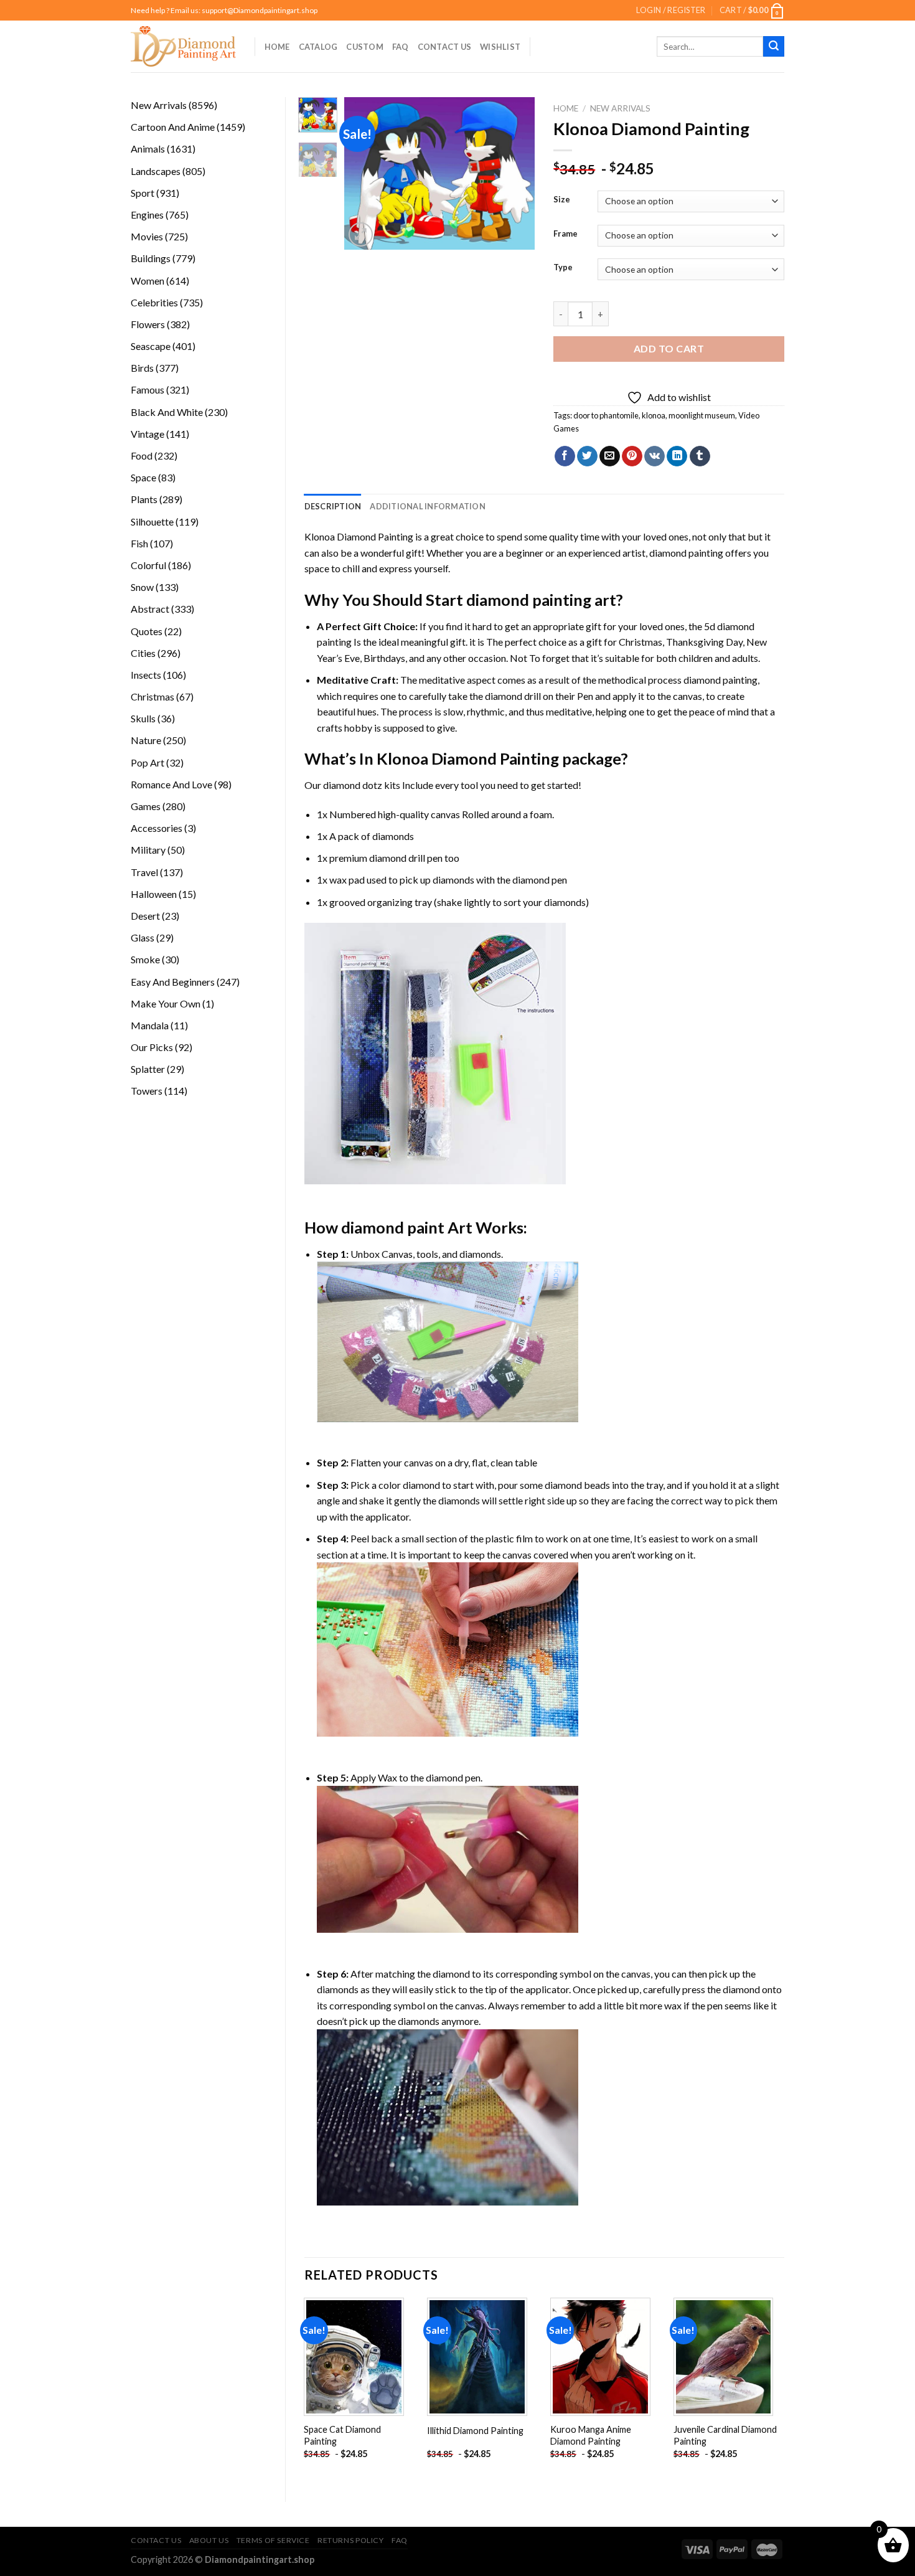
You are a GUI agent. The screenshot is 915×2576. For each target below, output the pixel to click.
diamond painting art (541, 600)
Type (563, 268)
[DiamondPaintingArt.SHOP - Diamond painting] (183, 46)
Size (562, 200)
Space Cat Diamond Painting (342, 2435)
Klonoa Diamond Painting (359, 536)
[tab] (333, 506)
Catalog (318, 47)
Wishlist (500, 47)
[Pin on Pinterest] (632, 456)
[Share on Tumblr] (700, 456)
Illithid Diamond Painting (475, 2431)
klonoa (654, 415)
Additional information (428, 506)
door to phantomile (606, 415)
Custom (365, 47)
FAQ (401, 47)
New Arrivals (620, 108)
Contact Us (445, 47)
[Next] (515, 173)
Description (333, 506)
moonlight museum (702, 415)
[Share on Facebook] (565, 456)
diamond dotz (353, 785)
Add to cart (669, 348)
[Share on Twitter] (587, 456)
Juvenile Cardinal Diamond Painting (725, 2435)
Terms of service (273, 2540)
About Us (209, 2540)
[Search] (774, 47)
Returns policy (351, 2540)
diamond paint (393, 1227)
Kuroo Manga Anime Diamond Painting (591, 2435)
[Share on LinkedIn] (677, 456)
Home (277, 47)
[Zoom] (361, 234)
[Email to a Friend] (610, 456)
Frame (565, 234)
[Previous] (364, 173)
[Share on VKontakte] (655, 456)
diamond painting (686, 553)
